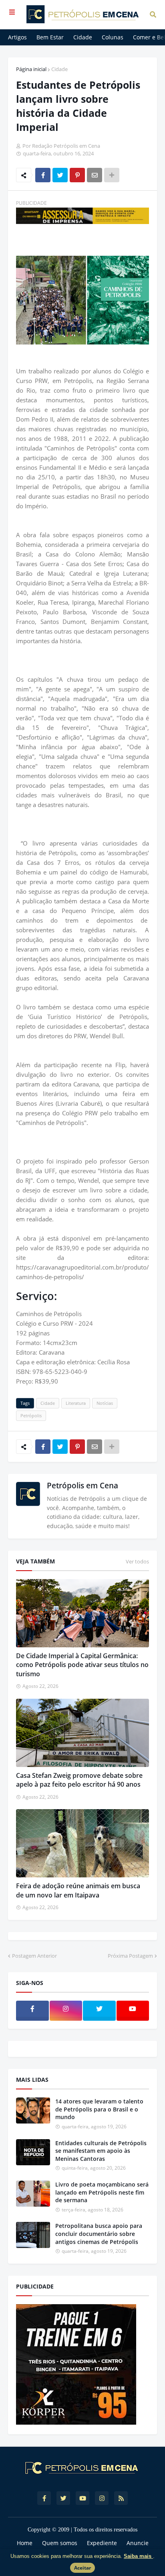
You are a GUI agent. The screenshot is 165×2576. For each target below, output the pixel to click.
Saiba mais (138, 2556)
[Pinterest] (77, 175)
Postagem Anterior (34, 1956)
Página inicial (31, 69)
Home (25, 2543)
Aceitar (82, 2568)
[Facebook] (43, 175)
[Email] (95, 175)
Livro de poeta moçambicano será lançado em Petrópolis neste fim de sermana (102, 2192)
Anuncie (138, 2543)
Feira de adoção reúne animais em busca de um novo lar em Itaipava (78, 1890)
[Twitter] (60, 175)
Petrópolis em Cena (82, 1486)
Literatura (76, 1403)
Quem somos (60, 2543)
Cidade (59, 69)
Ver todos (137, 1561)
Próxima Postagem (130, 1956)
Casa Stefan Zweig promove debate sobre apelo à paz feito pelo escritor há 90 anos (79, 1780)
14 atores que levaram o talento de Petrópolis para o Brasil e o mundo (99, 2109)
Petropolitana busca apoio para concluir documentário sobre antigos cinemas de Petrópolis (99, 2234)
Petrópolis (31, 1415)
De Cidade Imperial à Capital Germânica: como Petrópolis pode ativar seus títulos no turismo (82, 1665)
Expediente (102, 2543)
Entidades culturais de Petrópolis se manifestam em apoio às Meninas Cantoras (101, 2151)
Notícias (105, 1403)
